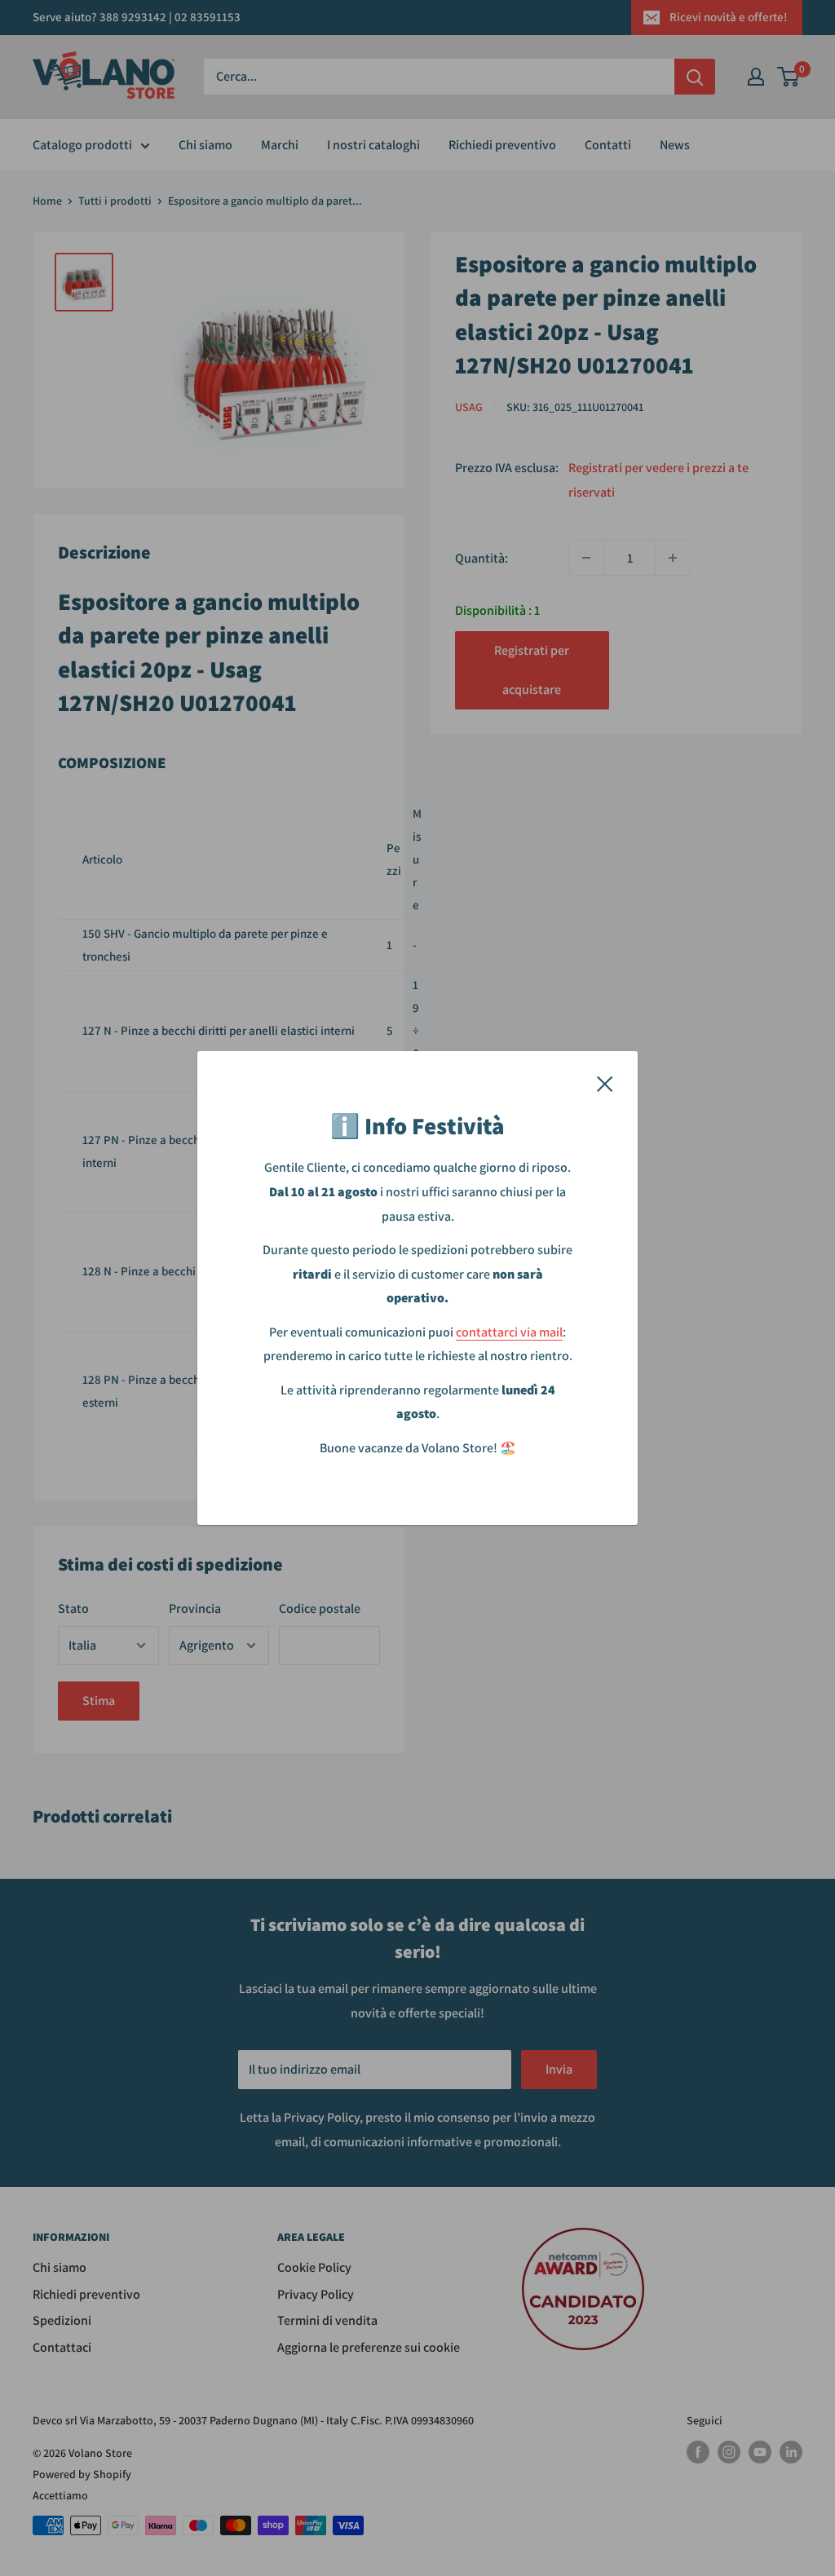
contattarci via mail (509, 1332)
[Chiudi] (605, 1083)
